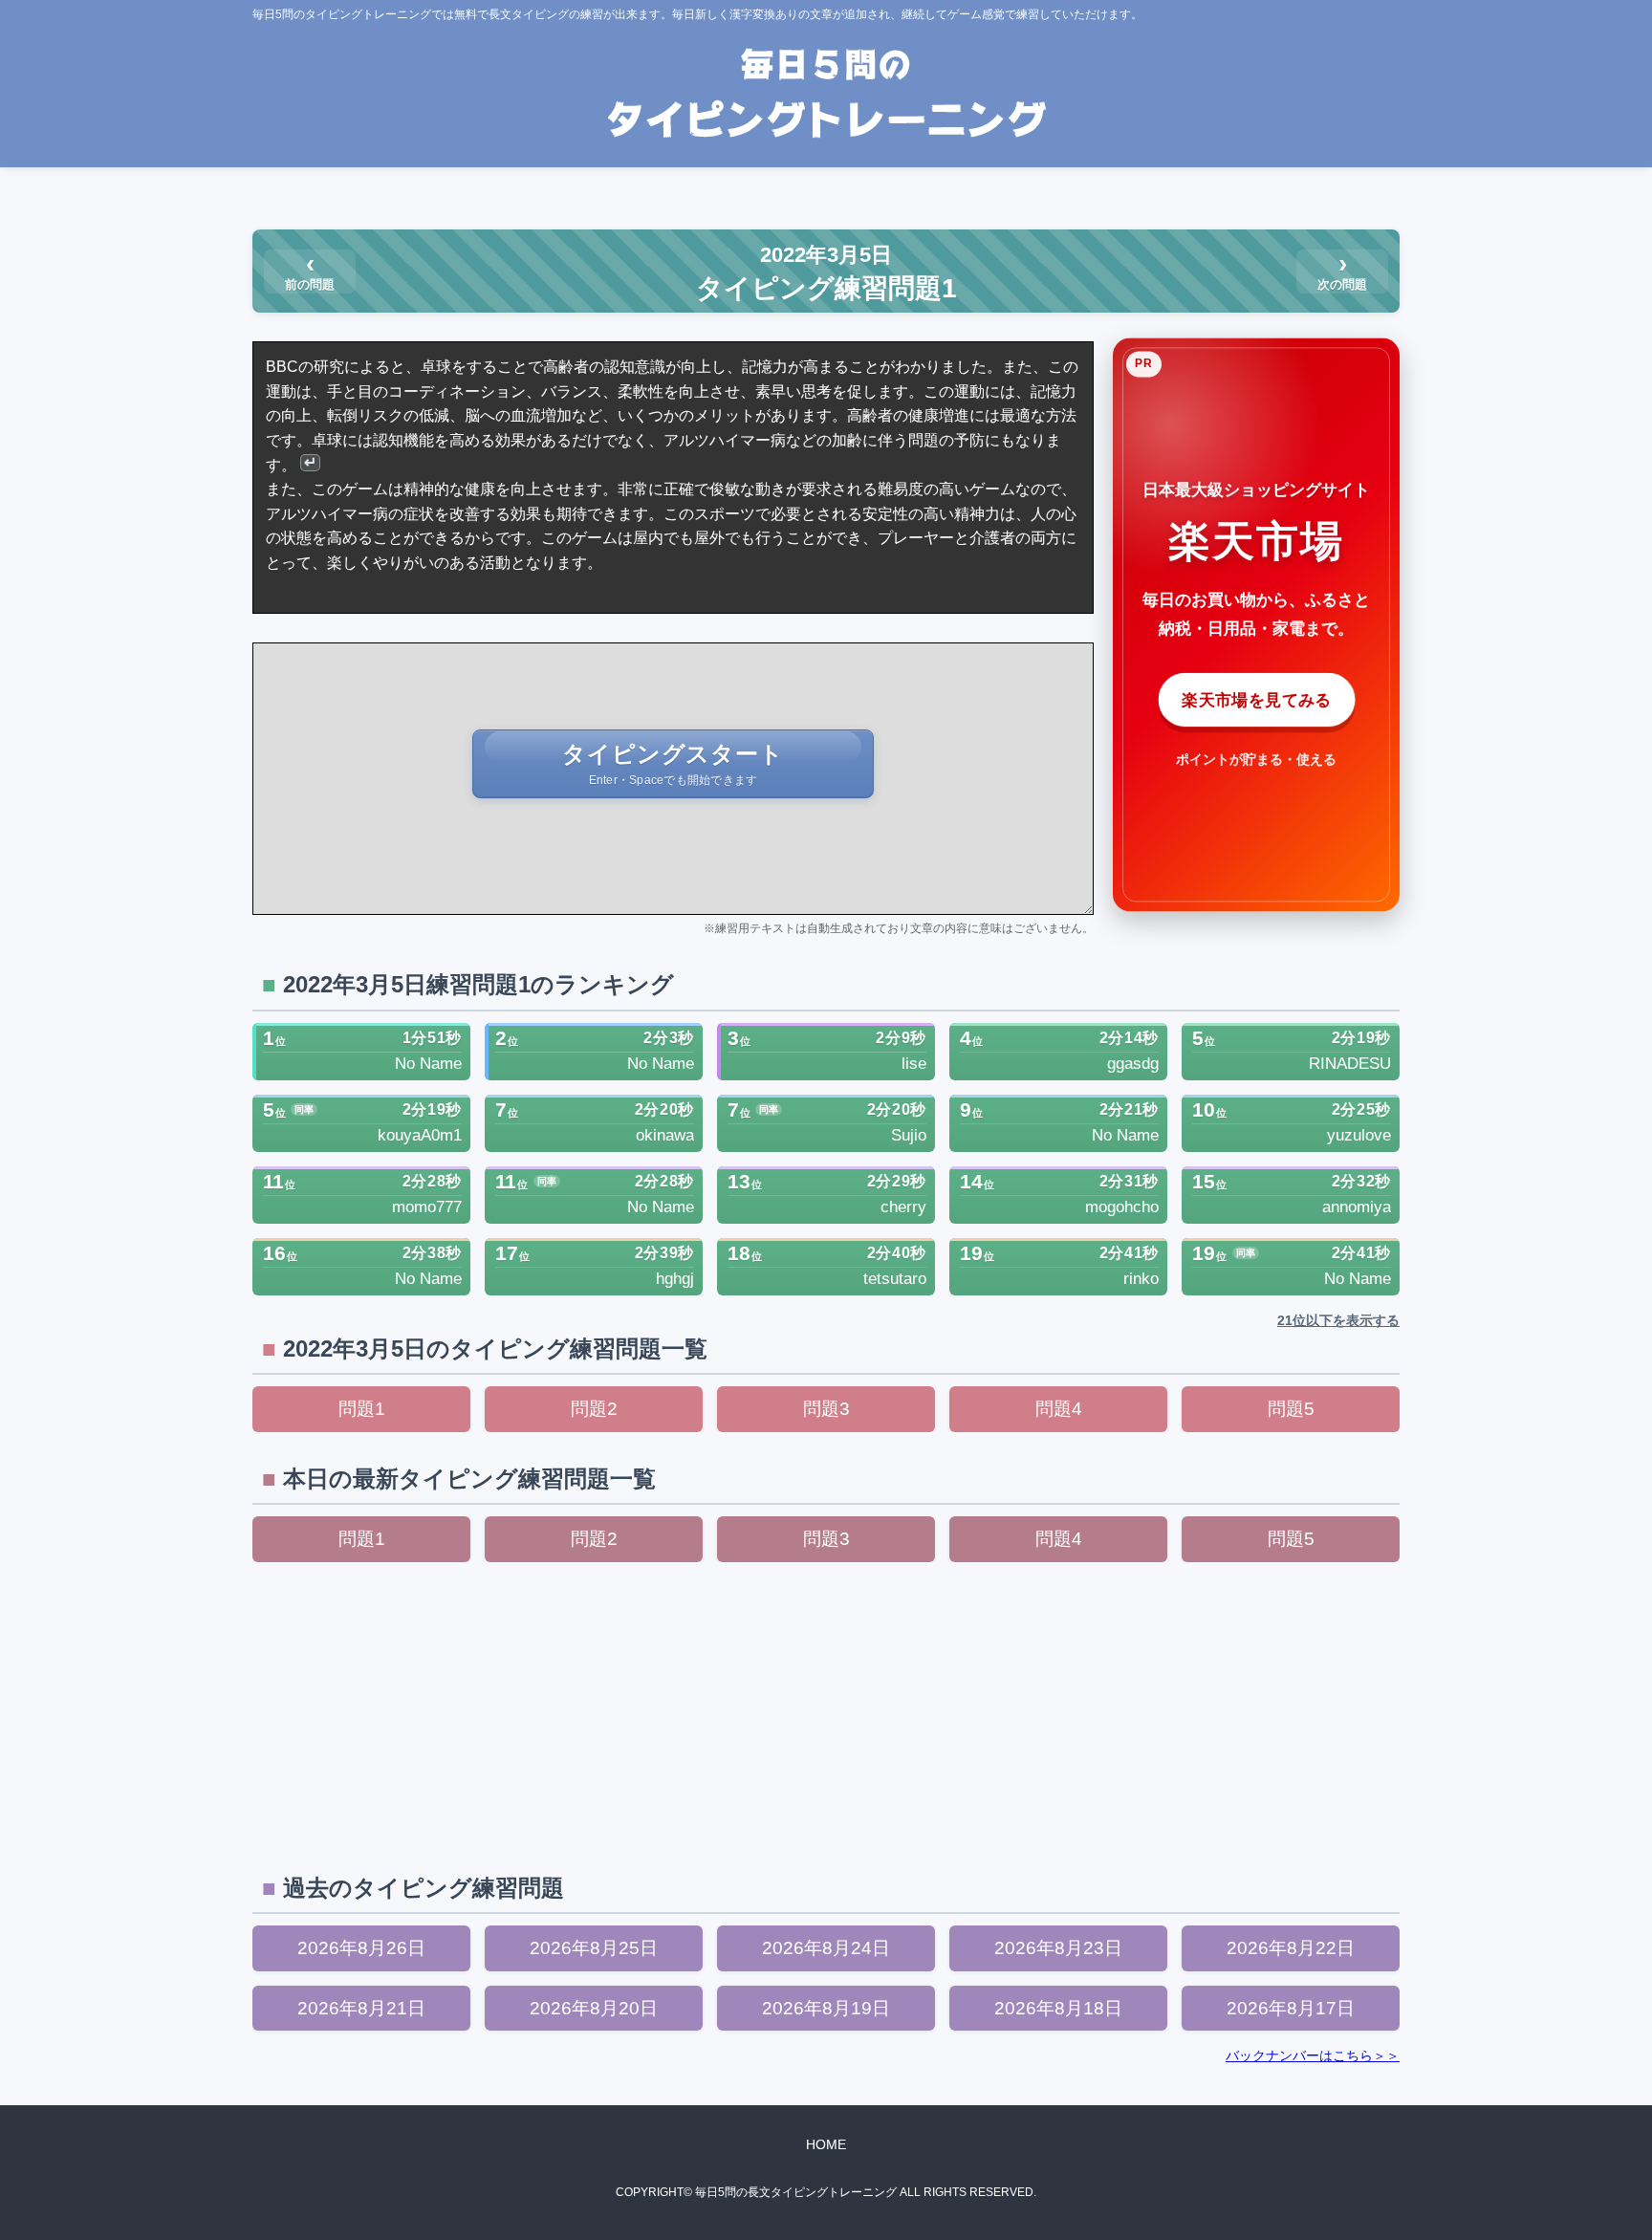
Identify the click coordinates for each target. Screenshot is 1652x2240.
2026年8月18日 (1058, 2008)
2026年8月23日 (1058, 1948)
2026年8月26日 (361, 1948)
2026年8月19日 (826, 2008)
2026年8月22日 (1291, 1948)
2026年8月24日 (826, 1948)
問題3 (826, 1409)
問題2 (594, 1409)
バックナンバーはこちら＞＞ (1313, 2055)
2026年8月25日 (594, 1948)
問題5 (1291, 1409)
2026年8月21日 (361, 2008)
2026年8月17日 (1291, 2008)
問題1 (362, 1409)
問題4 (1059, 1409)
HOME (826, 2144)
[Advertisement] (826, 1715)
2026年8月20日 (594, 2008)
